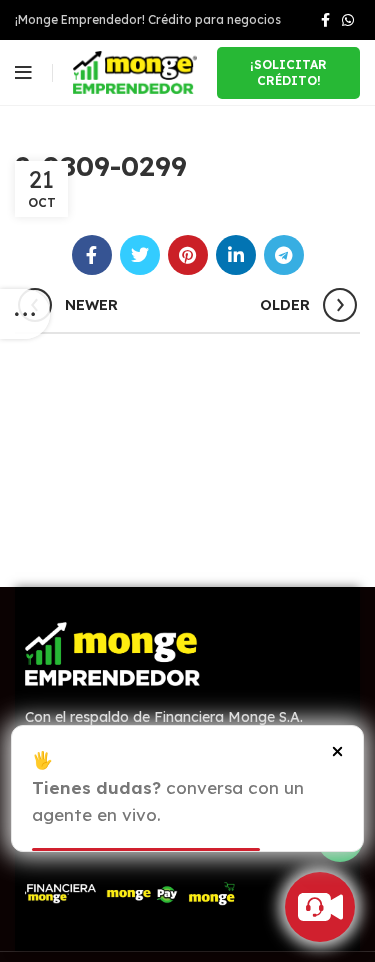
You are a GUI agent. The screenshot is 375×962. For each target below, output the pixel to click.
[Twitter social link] (140, 255)
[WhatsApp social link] (348, 20)
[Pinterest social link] (188, 255)
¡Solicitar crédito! (288, 72)
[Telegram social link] (284, 255)
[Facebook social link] (325, 20)
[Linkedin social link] (236, 255)
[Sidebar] (25, 314)
